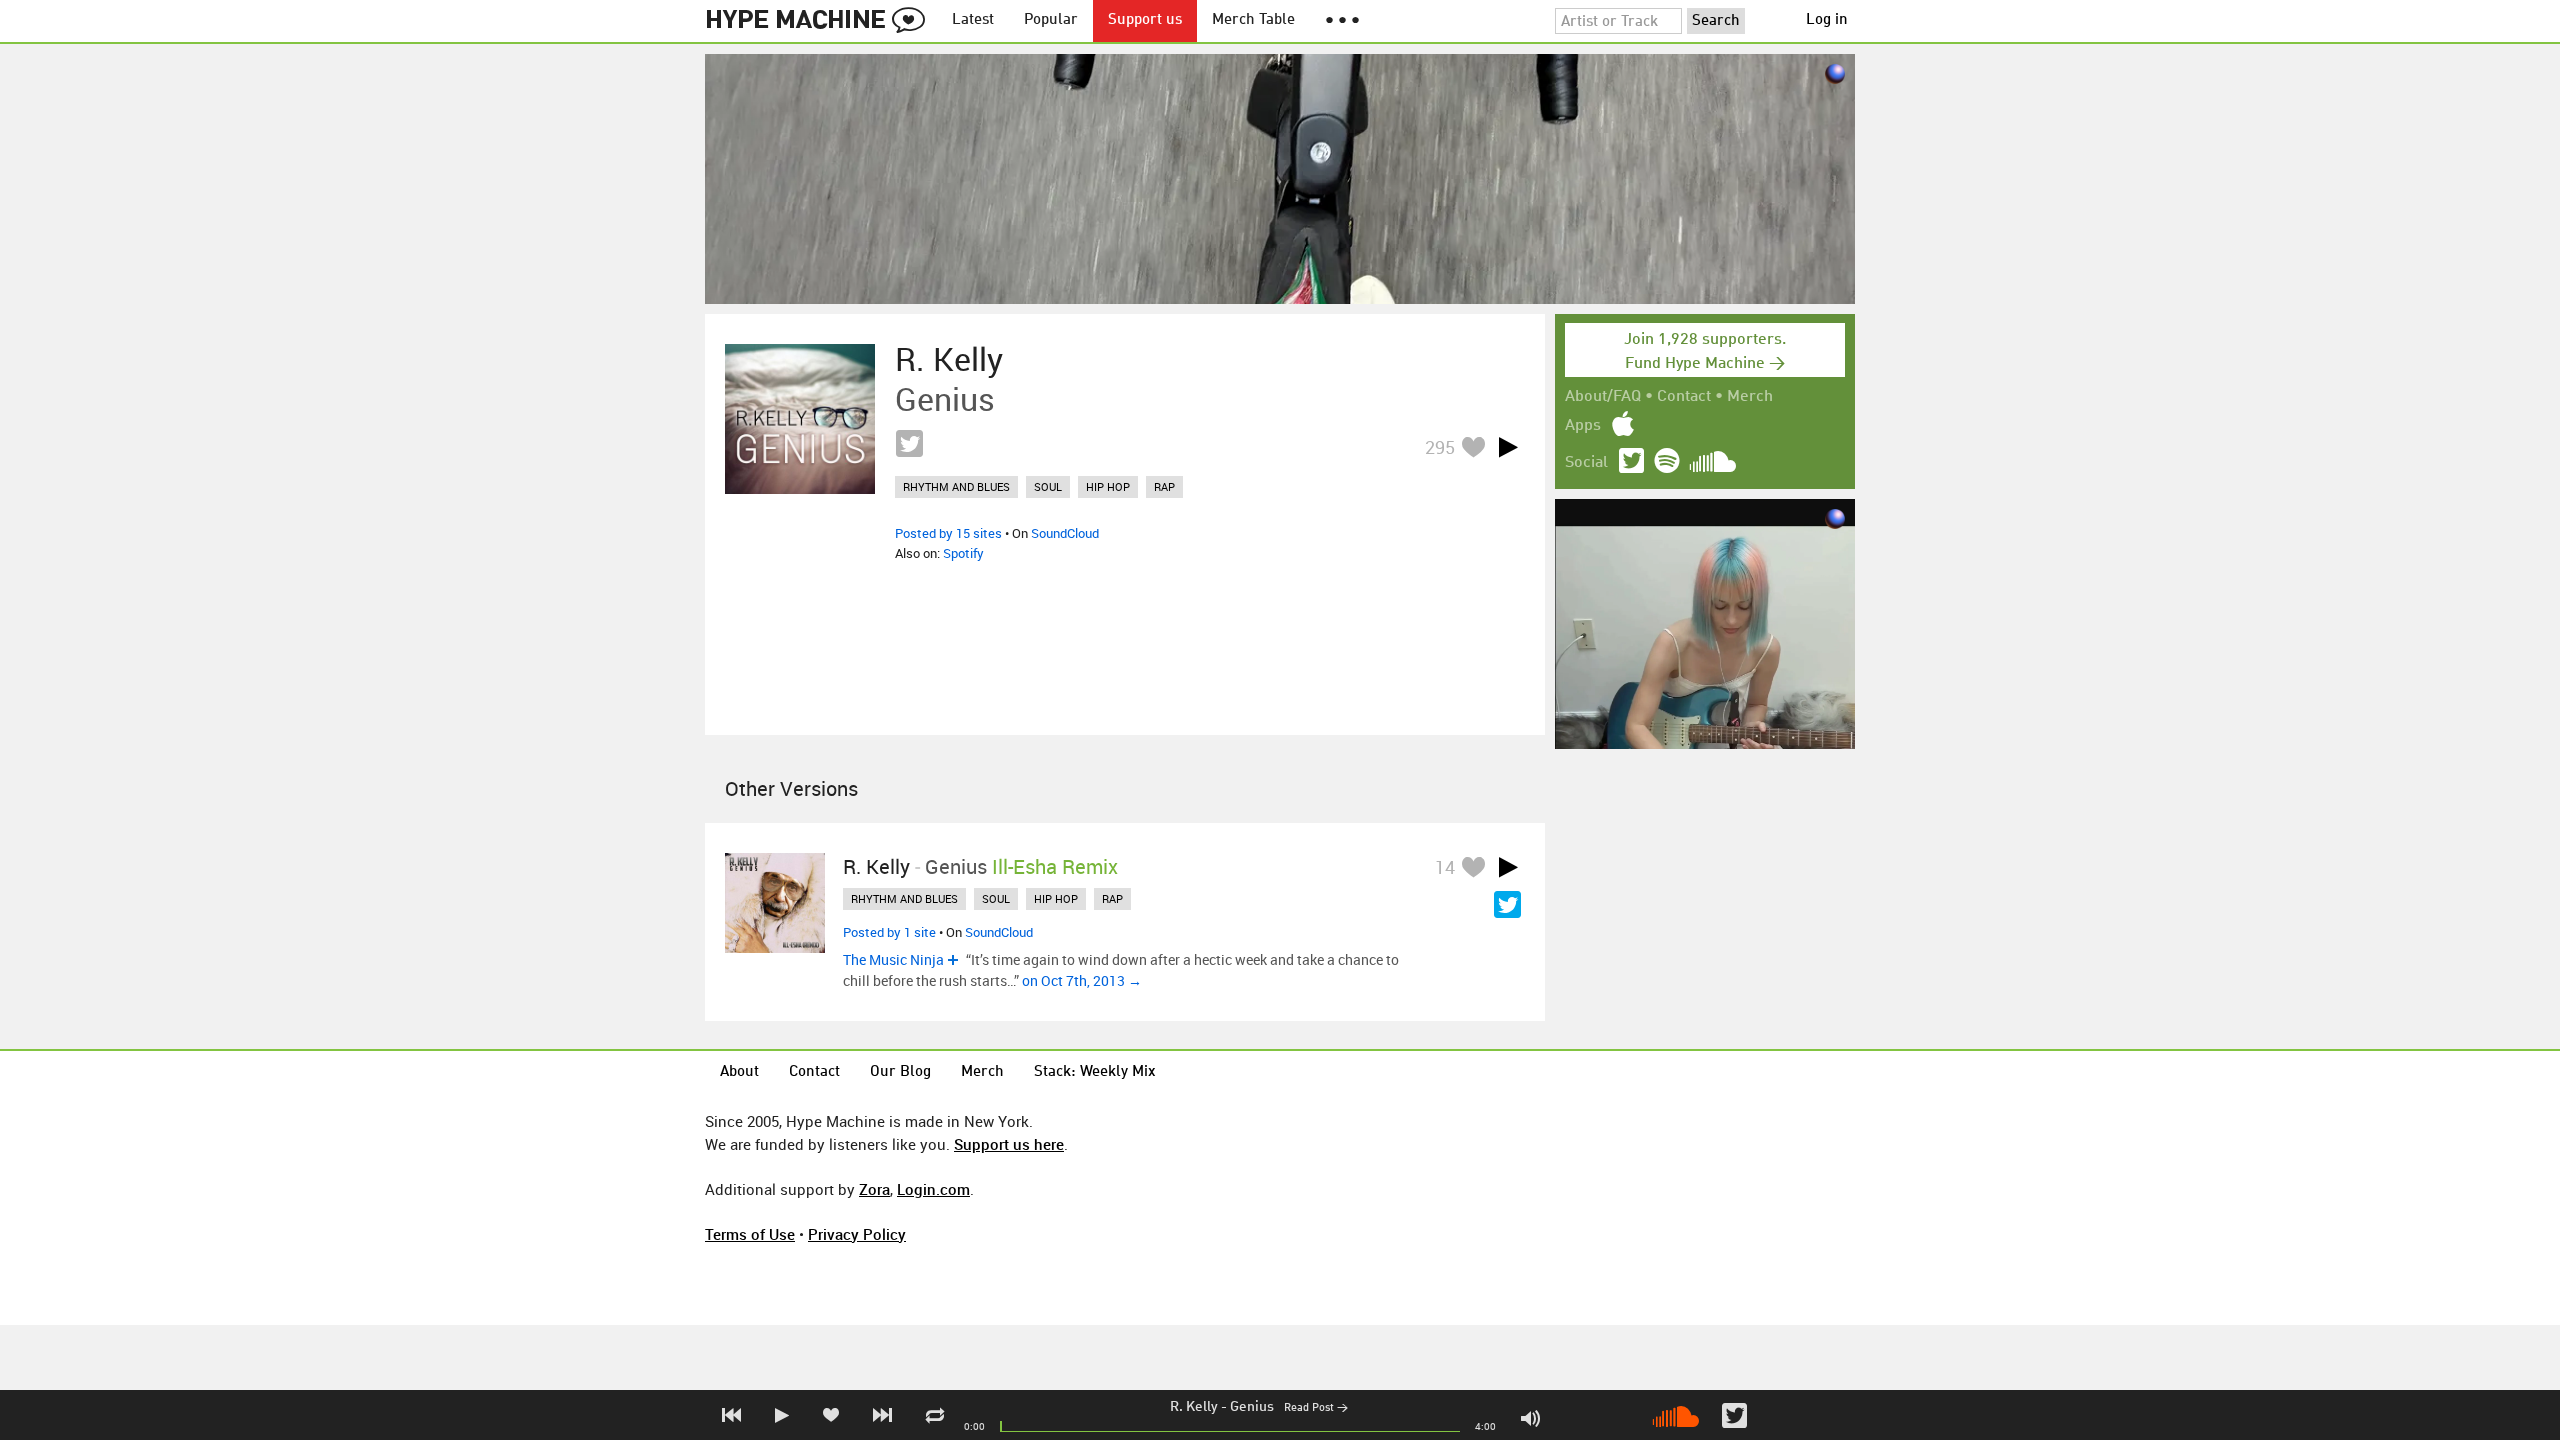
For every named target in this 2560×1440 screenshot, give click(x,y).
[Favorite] (1473, 446)
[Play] (1508, 447)
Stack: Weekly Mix (1095, 1072)
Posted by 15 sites (948, 533)
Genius (1252, 1407)
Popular (1051, 20)
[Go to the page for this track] (800, 419)
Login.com (933, 1189)
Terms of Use (750, 1234)
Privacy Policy (857, 1234)
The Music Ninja (893, 959)
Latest (973, 20)
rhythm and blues (956, 486)
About (739, 1072)
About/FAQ (1603, 397)
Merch (1750, 397)
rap (1164, 486)
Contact (1684, 397)
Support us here (1009, 1144)
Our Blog (900, 1072)
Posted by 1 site (889, 932)
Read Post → (1316, 1408)
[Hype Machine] (821, 21)
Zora (874, 1189)
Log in (1827, 20)
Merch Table (1253, 20)
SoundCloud (1065, 533)
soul (1048, 486)
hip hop (1108, 486)
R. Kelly (1194, 1407)
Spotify (963, 553)
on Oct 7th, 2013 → (1082, 980)
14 (1445, 867)
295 (1440, 447)
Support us (1145, 20)
